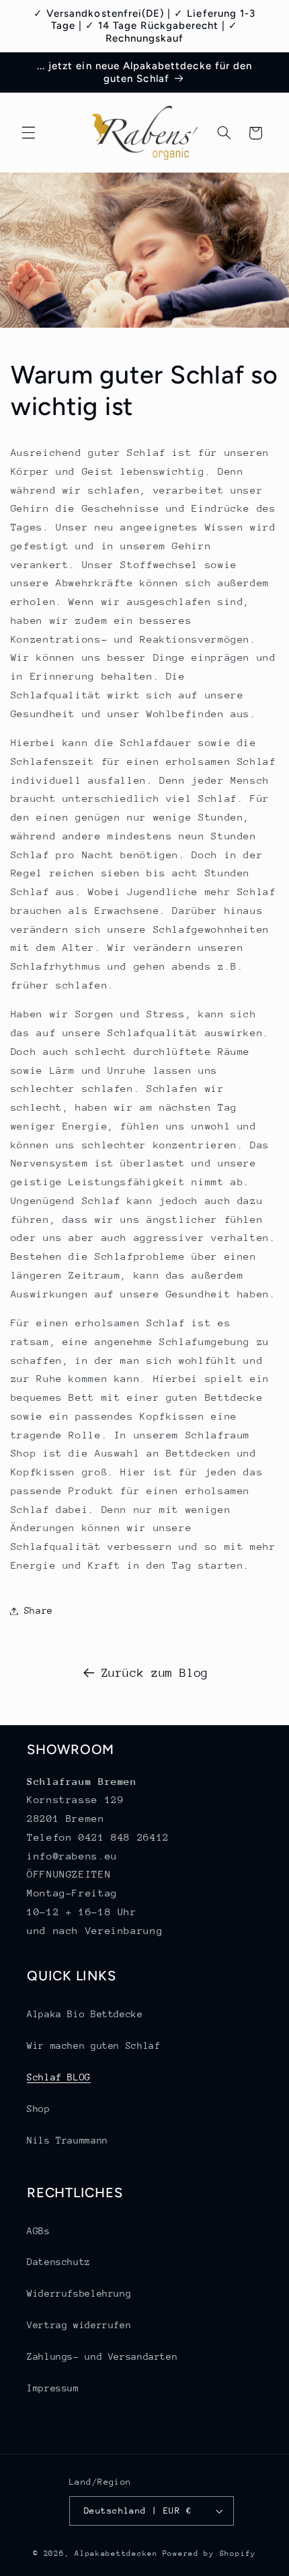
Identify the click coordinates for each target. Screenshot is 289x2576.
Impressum (53, 2388)
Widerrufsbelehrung (79, 2293)
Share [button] (39, 1610)
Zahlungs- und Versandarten (102, 2356)
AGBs (39, 2231)
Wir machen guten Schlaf (94, 2045)
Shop (39, 2109)
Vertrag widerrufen (79, 2325)
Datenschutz (59, 2262)
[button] (28, 133)
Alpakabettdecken (116, 2554)
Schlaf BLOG (59, 2077)
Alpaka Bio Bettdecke (85, 2014)
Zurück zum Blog (155, 1673)
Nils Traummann (68, 2140)
